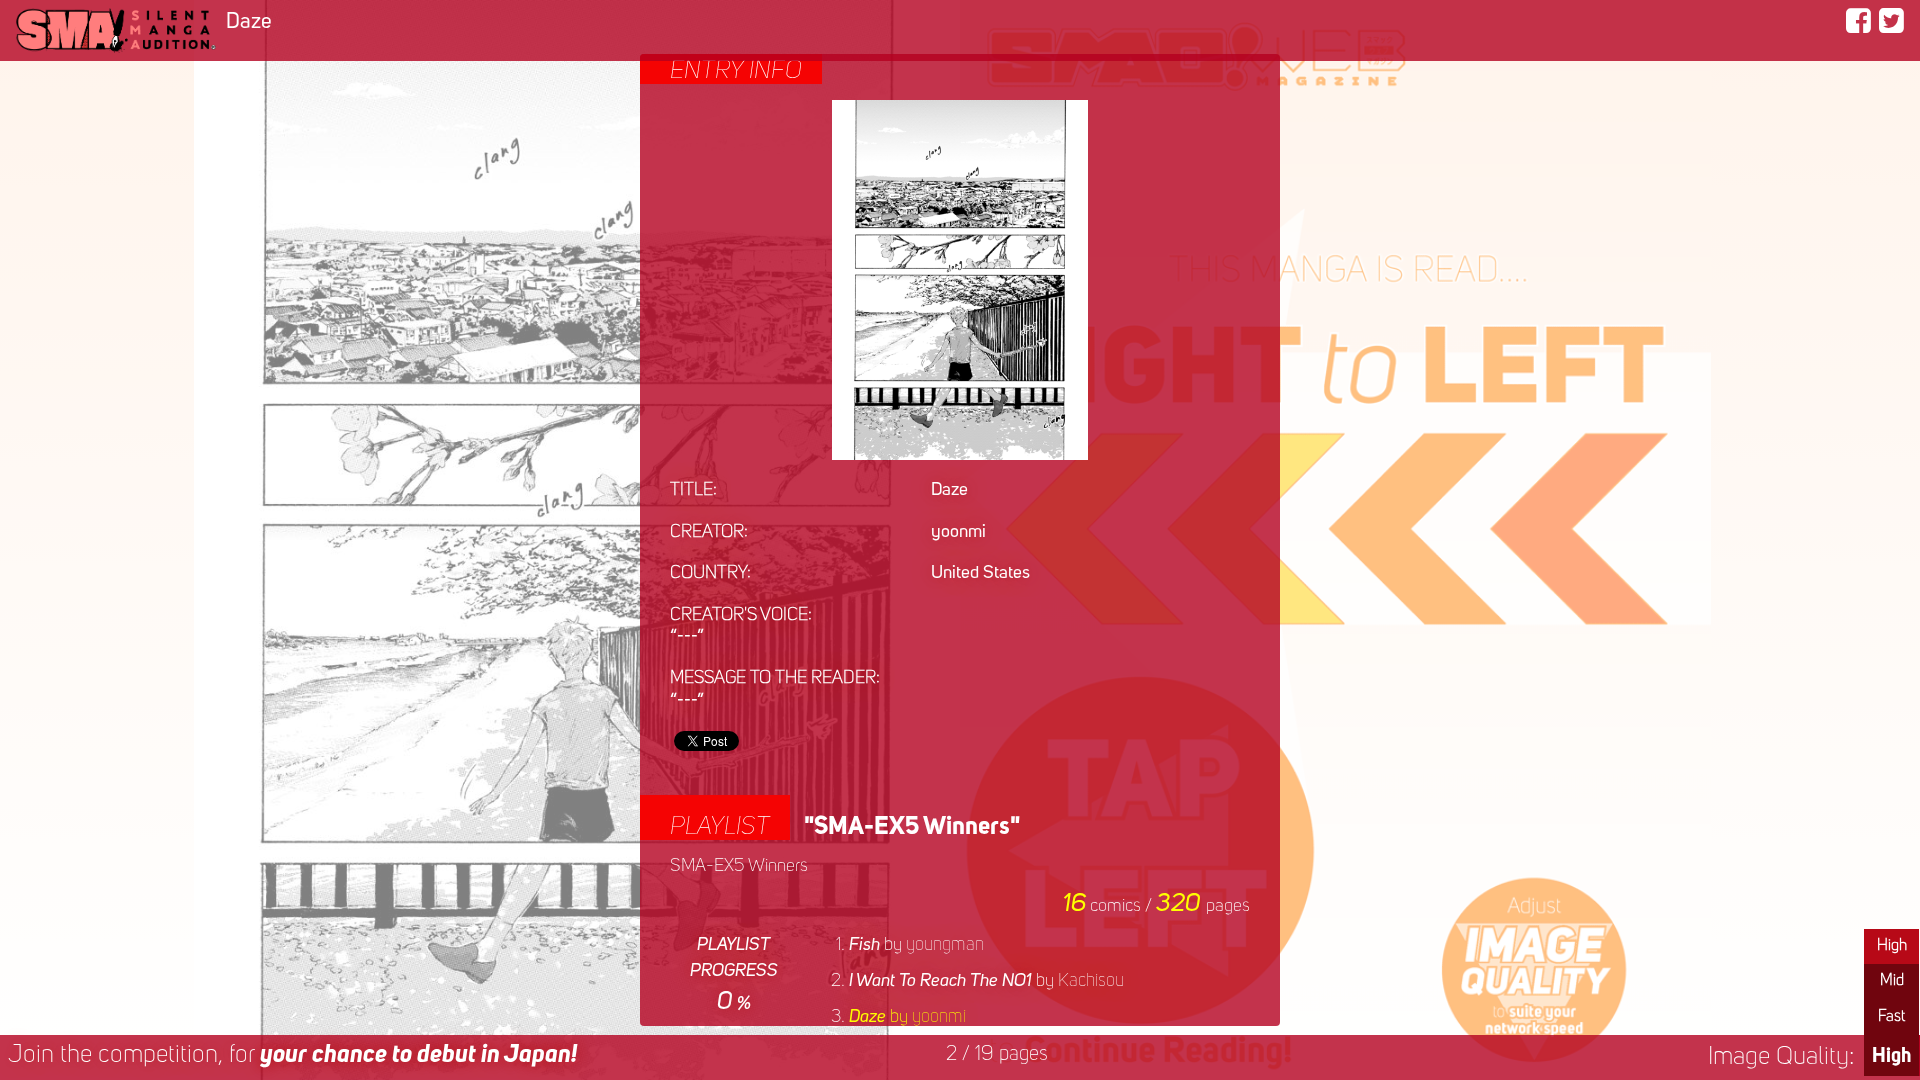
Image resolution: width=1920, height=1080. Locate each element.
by (916, 945)
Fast (1891, 1017)
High (1892, 946)
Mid (1892, 981)
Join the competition (292, 1055)
